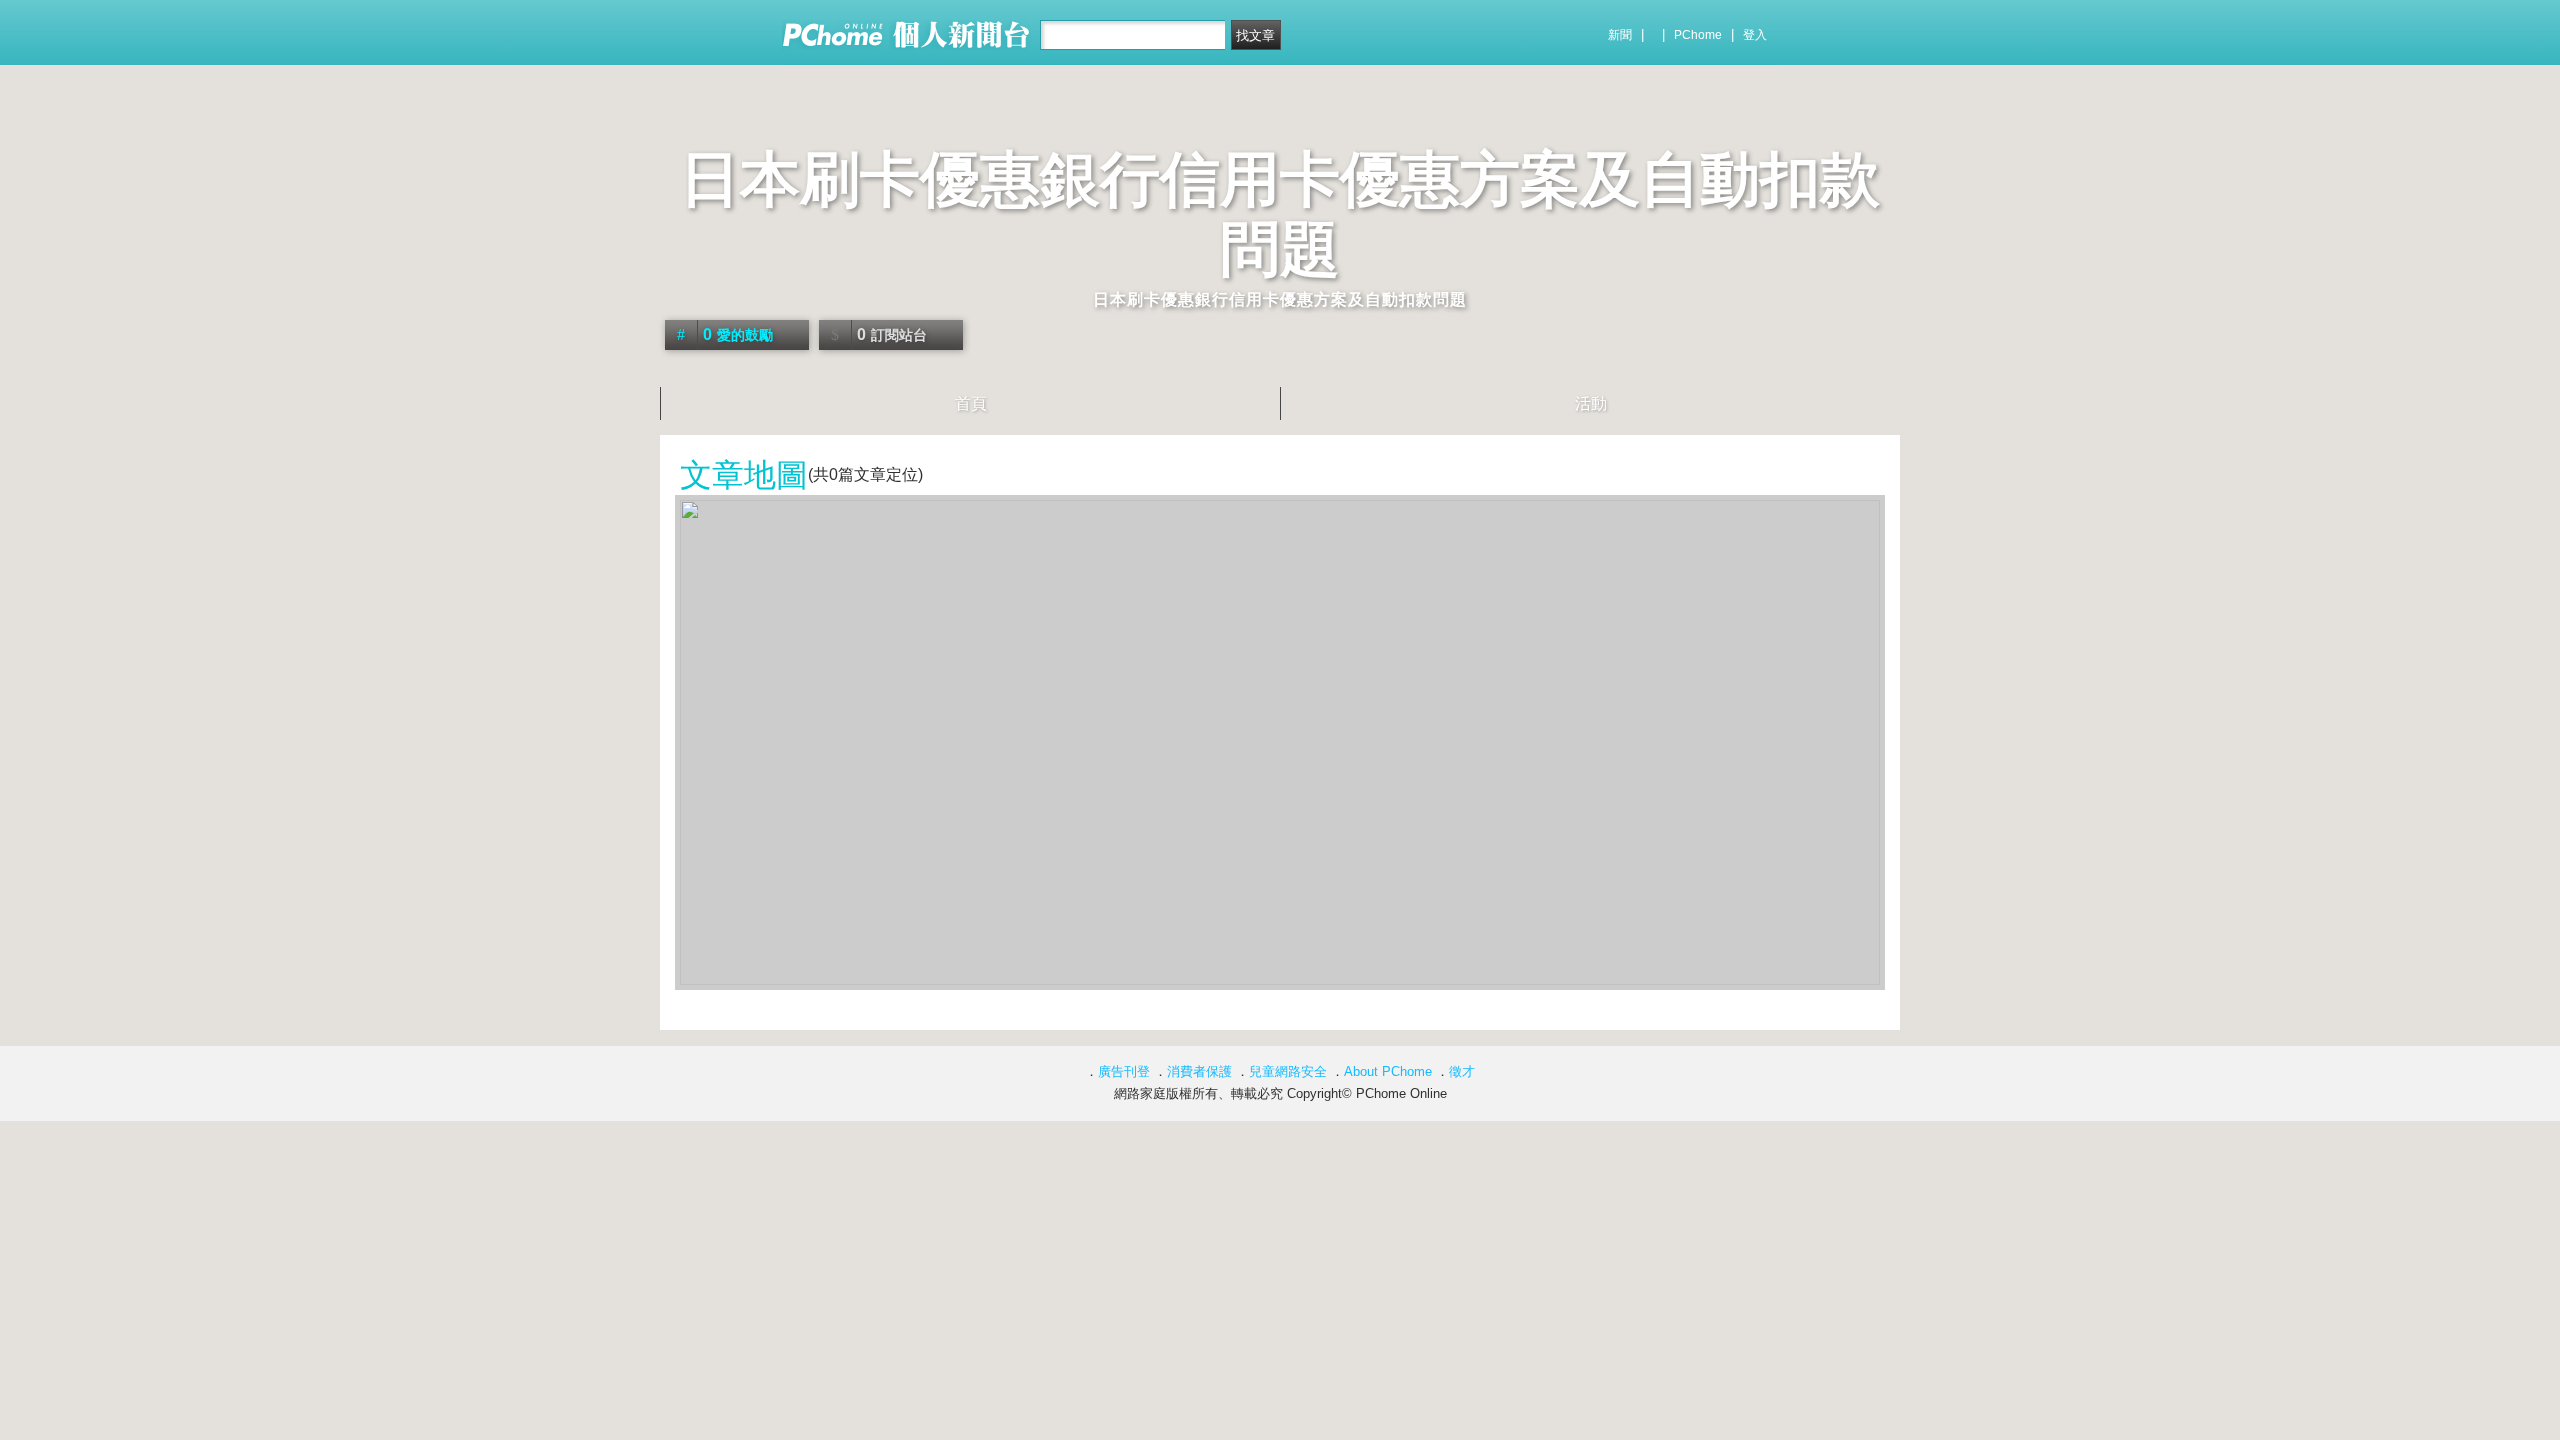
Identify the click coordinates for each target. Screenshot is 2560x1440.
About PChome (1388, 1071)
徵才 (1462, 1071)
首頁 (971, 403)
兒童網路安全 (1288, 1071)
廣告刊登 (1124, 1071)
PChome (1698, 35)
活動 (1591, 403)
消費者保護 (1199, 1071)
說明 (1862, 467)
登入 (1755, 35)
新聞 (1620, 35)
